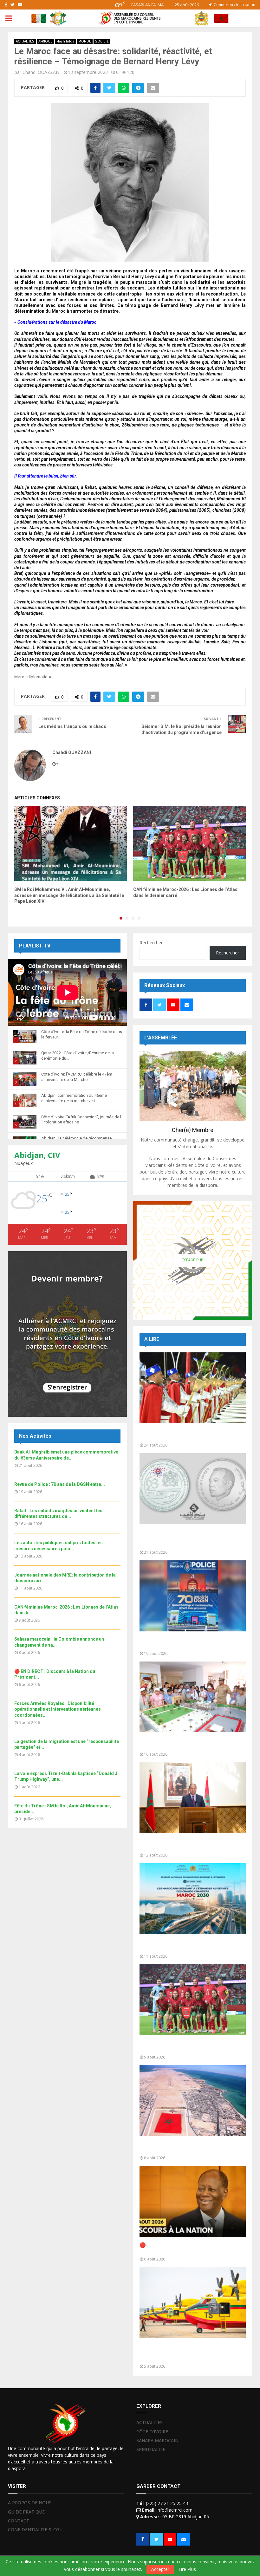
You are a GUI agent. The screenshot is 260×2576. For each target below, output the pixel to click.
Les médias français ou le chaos (72, 726)
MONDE (85, 41)
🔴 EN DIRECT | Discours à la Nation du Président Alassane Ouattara (185, 2248)
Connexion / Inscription (234, 5)
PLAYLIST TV (35, 946)
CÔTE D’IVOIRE (152, 2432)
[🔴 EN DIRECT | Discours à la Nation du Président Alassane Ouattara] (193, 2201)
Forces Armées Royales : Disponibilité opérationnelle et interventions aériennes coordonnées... (58, 1709)
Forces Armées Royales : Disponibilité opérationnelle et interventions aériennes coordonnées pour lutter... (190, 2352)
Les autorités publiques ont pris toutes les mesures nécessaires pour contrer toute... (191, 1844)
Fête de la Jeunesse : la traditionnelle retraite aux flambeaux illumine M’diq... (185, 1434)
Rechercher (151, 943)
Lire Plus (187, 2569)
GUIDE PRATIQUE (26, 2512)
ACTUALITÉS (25, 41)
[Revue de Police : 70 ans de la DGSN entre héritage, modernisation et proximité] (193, 1596)
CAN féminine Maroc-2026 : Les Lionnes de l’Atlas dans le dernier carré (191, 2046)
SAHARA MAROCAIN (157, 2440)
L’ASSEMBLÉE (161, 1038)
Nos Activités (35, 1436)
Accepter (160, 2569)
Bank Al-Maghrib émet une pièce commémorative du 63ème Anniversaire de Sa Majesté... (192, 1538)
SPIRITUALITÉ (151, 2449)
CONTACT (19, 2521)
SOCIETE (102, 41)
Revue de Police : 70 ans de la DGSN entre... (60, 1484)
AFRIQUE (45, 41)
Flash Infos (65, 41)
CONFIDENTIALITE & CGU (35, 2530)
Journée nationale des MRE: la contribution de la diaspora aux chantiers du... (191, 1945)
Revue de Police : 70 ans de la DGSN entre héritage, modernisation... (190, 1643)
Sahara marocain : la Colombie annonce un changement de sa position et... (190, 2147)
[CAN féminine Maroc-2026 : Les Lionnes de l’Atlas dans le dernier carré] (193, 2000)
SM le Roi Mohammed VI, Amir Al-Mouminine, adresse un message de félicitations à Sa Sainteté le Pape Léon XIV (69, 895)
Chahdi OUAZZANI (42, 72)
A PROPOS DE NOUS (30, 2503)
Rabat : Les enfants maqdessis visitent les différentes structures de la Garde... (190, 1743)
